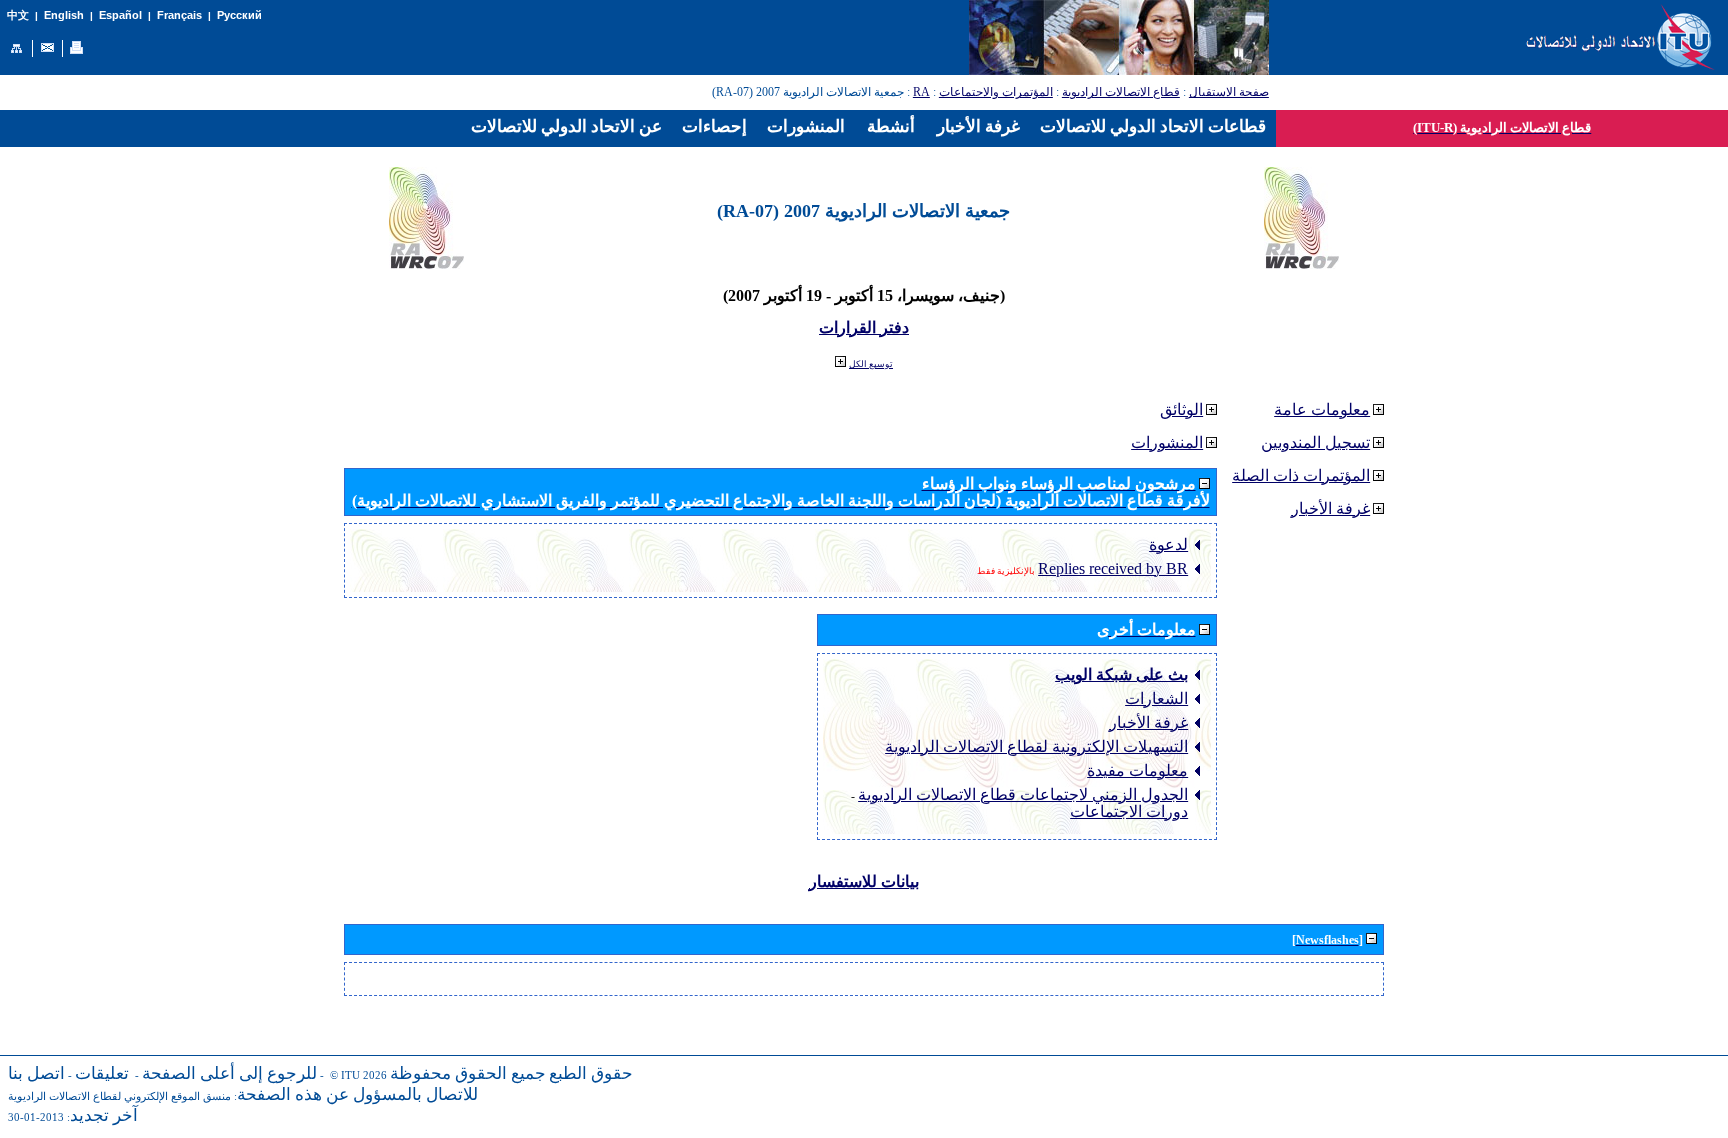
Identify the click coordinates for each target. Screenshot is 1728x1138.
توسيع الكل (871, 364)
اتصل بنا (36, 1073)
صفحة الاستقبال (1229, 92)
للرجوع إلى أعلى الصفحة (229, 1073)
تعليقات (102, 1073)
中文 (18, 15)
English (64, 15)
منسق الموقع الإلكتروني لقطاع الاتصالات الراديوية (119, 1096)
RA (921, 92)
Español (120, 15)
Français (179, 15)
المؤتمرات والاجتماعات (996, 92)
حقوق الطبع (591, 1073)
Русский (239, 15)
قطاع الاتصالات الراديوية (1121, 92)
